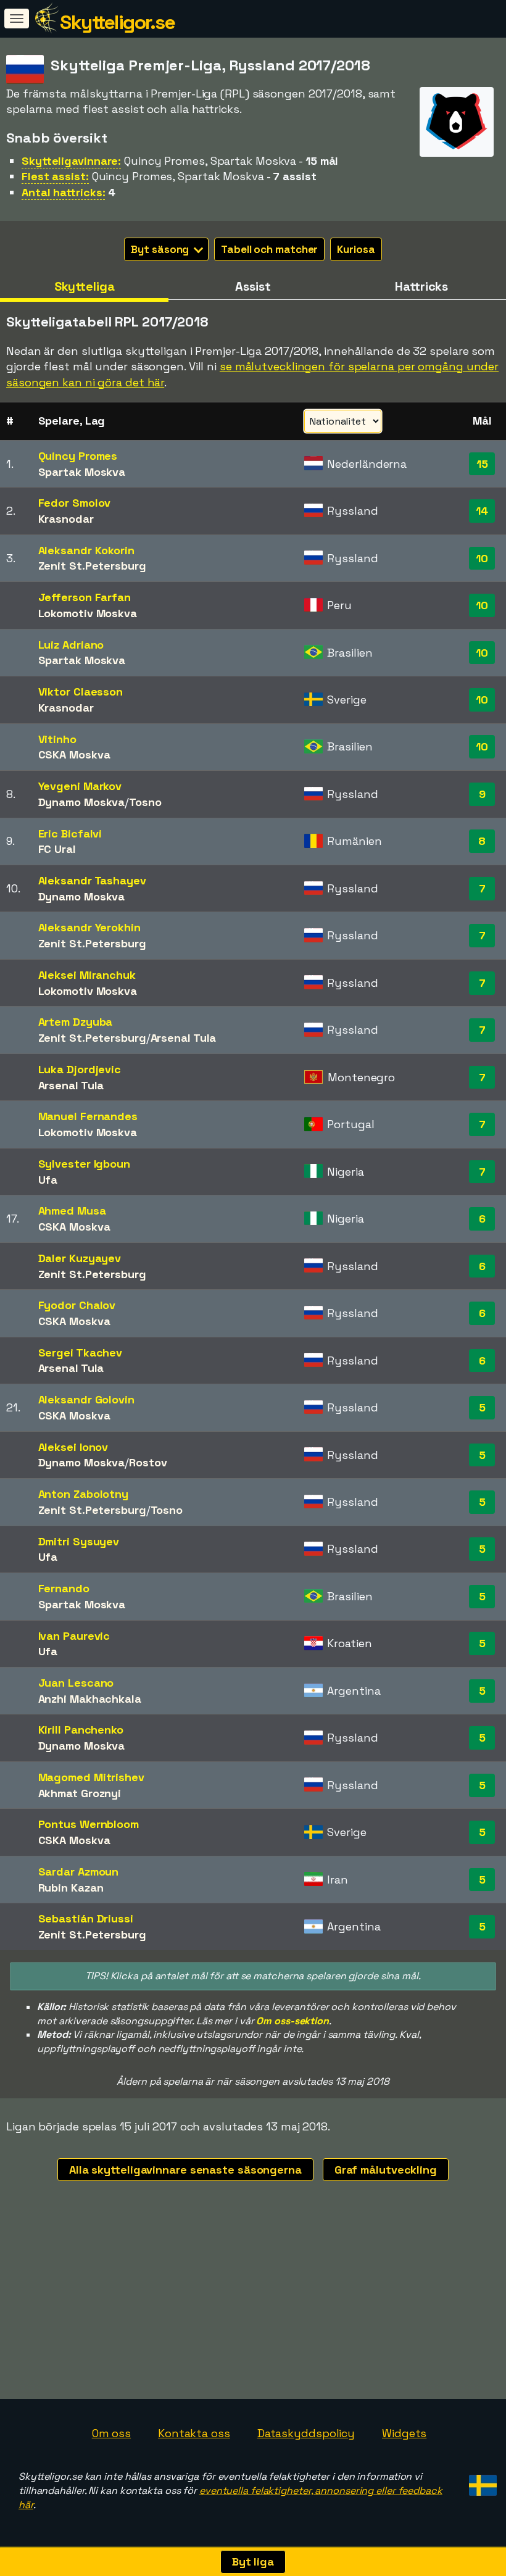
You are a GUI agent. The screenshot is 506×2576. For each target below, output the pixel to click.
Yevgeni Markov (80, 786)
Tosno (145, 802)
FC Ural (57, 849)
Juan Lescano (76, 1683)
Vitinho (57, 739)
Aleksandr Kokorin (86, 550)
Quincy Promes (78, 456)
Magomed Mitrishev (91, 1777)
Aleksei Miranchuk (87, 975)
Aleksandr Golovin (86, 1399)
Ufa (48, 1180)
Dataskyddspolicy (306, 2433)
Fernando (64, 1588)
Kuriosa (356, 249)
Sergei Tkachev (81, 1352)
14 (482, 511)
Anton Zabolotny (84, 1494)
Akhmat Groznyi (80, 1793)
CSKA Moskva (74, 754)
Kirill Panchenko (81, 1730)
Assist (253, 286)
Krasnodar (66, 519)
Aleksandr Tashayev (92, 880)
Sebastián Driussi (86, 1918)
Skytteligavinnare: (71, 161)
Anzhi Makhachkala (90, 1699)
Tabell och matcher (269, 249)
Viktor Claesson (81, 692)
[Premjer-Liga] (457, 145)
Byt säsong (161, 249)
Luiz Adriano (71, 645)
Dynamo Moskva (82, 802)
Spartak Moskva (82, 472)
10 (482, 558)
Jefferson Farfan (85, 597)
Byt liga (253, 2561)
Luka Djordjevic (80, 1069)
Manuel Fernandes (88, 1116)
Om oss (111, 2433)
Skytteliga (85, 286)
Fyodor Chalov (77, 1305)
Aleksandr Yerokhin (89, 927)
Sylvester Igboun (84, 1164)
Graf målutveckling (386, 2170)
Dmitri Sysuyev (79, 1541)
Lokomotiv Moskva (88, 613)
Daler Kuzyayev (80, 1258)
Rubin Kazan (71, 1888)
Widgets (404, 2433)
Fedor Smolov (75, 503)
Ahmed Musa (72, 1211)
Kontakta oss (194, 2433)
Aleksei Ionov (73, 1447)
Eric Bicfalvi (70, 833)
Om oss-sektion (292, 2021)
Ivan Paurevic (74, 1636)
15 (482, 464)
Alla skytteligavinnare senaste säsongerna (185, 2170)
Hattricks (421, 286)
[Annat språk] (481, 2481)
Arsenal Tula (184, 1038)
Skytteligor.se (117, 22)
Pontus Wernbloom (89, 1824)
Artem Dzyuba (76, 1022)
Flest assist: (55, 176)
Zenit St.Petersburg (92, 566)
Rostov (148, 1462)
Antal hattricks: (63, 192)
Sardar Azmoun (79, 1872)
